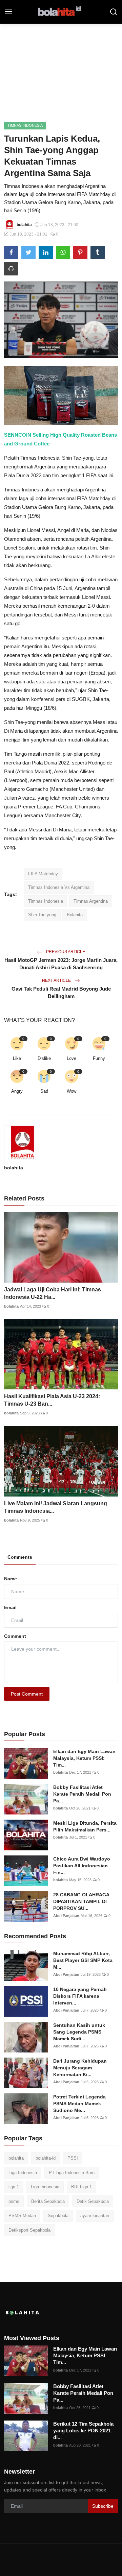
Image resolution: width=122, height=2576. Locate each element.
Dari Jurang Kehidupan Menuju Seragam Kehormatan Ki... (80, 2068)
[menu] (8, 12)
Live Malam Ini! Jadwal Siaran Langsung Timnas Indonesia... (56, 1507)
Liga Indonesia (23, 2173)
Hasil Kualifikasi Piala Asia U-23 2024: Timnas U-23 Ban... (52, 1400)
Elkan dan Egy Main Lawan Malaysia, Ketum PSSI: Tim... (84, 1758)
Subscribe (103, 2506)
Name (11, 1579)
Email (10, 1607)
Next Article (57, 980)
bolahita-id (46, 2158)
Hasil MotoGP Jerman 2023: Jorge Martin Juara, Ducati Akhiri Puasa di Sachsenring (61, 964)
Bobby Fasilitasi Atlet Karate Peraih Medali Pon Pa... (82, 1794)
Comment (15, 1636)
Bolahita (75, 915)
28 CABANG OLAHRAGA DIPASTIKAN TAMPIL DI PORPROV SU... (81, 1901)
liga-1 (14, 2187)
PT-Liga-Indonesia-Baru (72, 2173)
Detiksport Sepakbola (29, 2230)
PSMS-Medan (22, 2216)
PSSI (73, 2158)
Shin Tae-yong (42, 915)
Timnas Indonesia (46, 901)
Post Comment (27, 1694)
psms (14, 2201)
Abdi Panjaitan (66, 1916)
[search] (114, 12)
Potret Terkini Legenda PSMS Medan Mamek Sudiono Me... (79, 2104)
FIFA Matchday (43, 874)
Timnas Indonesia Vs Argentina (59, 887)
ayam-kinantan (95, 2216)
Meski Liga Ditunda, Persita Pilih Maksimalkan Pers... (85, 1826)
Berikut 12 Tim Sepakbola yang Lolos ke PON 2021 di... (83, 2431)
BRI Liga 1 (82, 2187)
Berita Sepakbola (48, 2201)
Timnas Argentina (91, 901)
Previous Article (65, 952)
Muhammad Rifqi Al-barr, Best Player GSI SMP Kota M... (83, 1960)
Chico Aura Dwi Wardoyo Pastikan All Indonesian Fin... (82, 1866)
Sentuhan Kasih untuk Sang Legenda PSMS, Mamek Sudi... (79, 2032)
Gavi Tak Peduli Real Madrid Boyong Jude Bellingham (61, 992)
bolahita (14, 1168)
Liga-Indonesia (45, 2187)
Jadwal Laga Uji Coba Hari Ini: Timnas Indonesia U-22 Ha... (53, 1293)
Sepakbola (58, 2216)
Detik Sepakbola (93, 2201)
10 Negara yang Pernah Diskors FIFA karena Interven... (80, 1996)
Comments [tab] (20, 1557)
